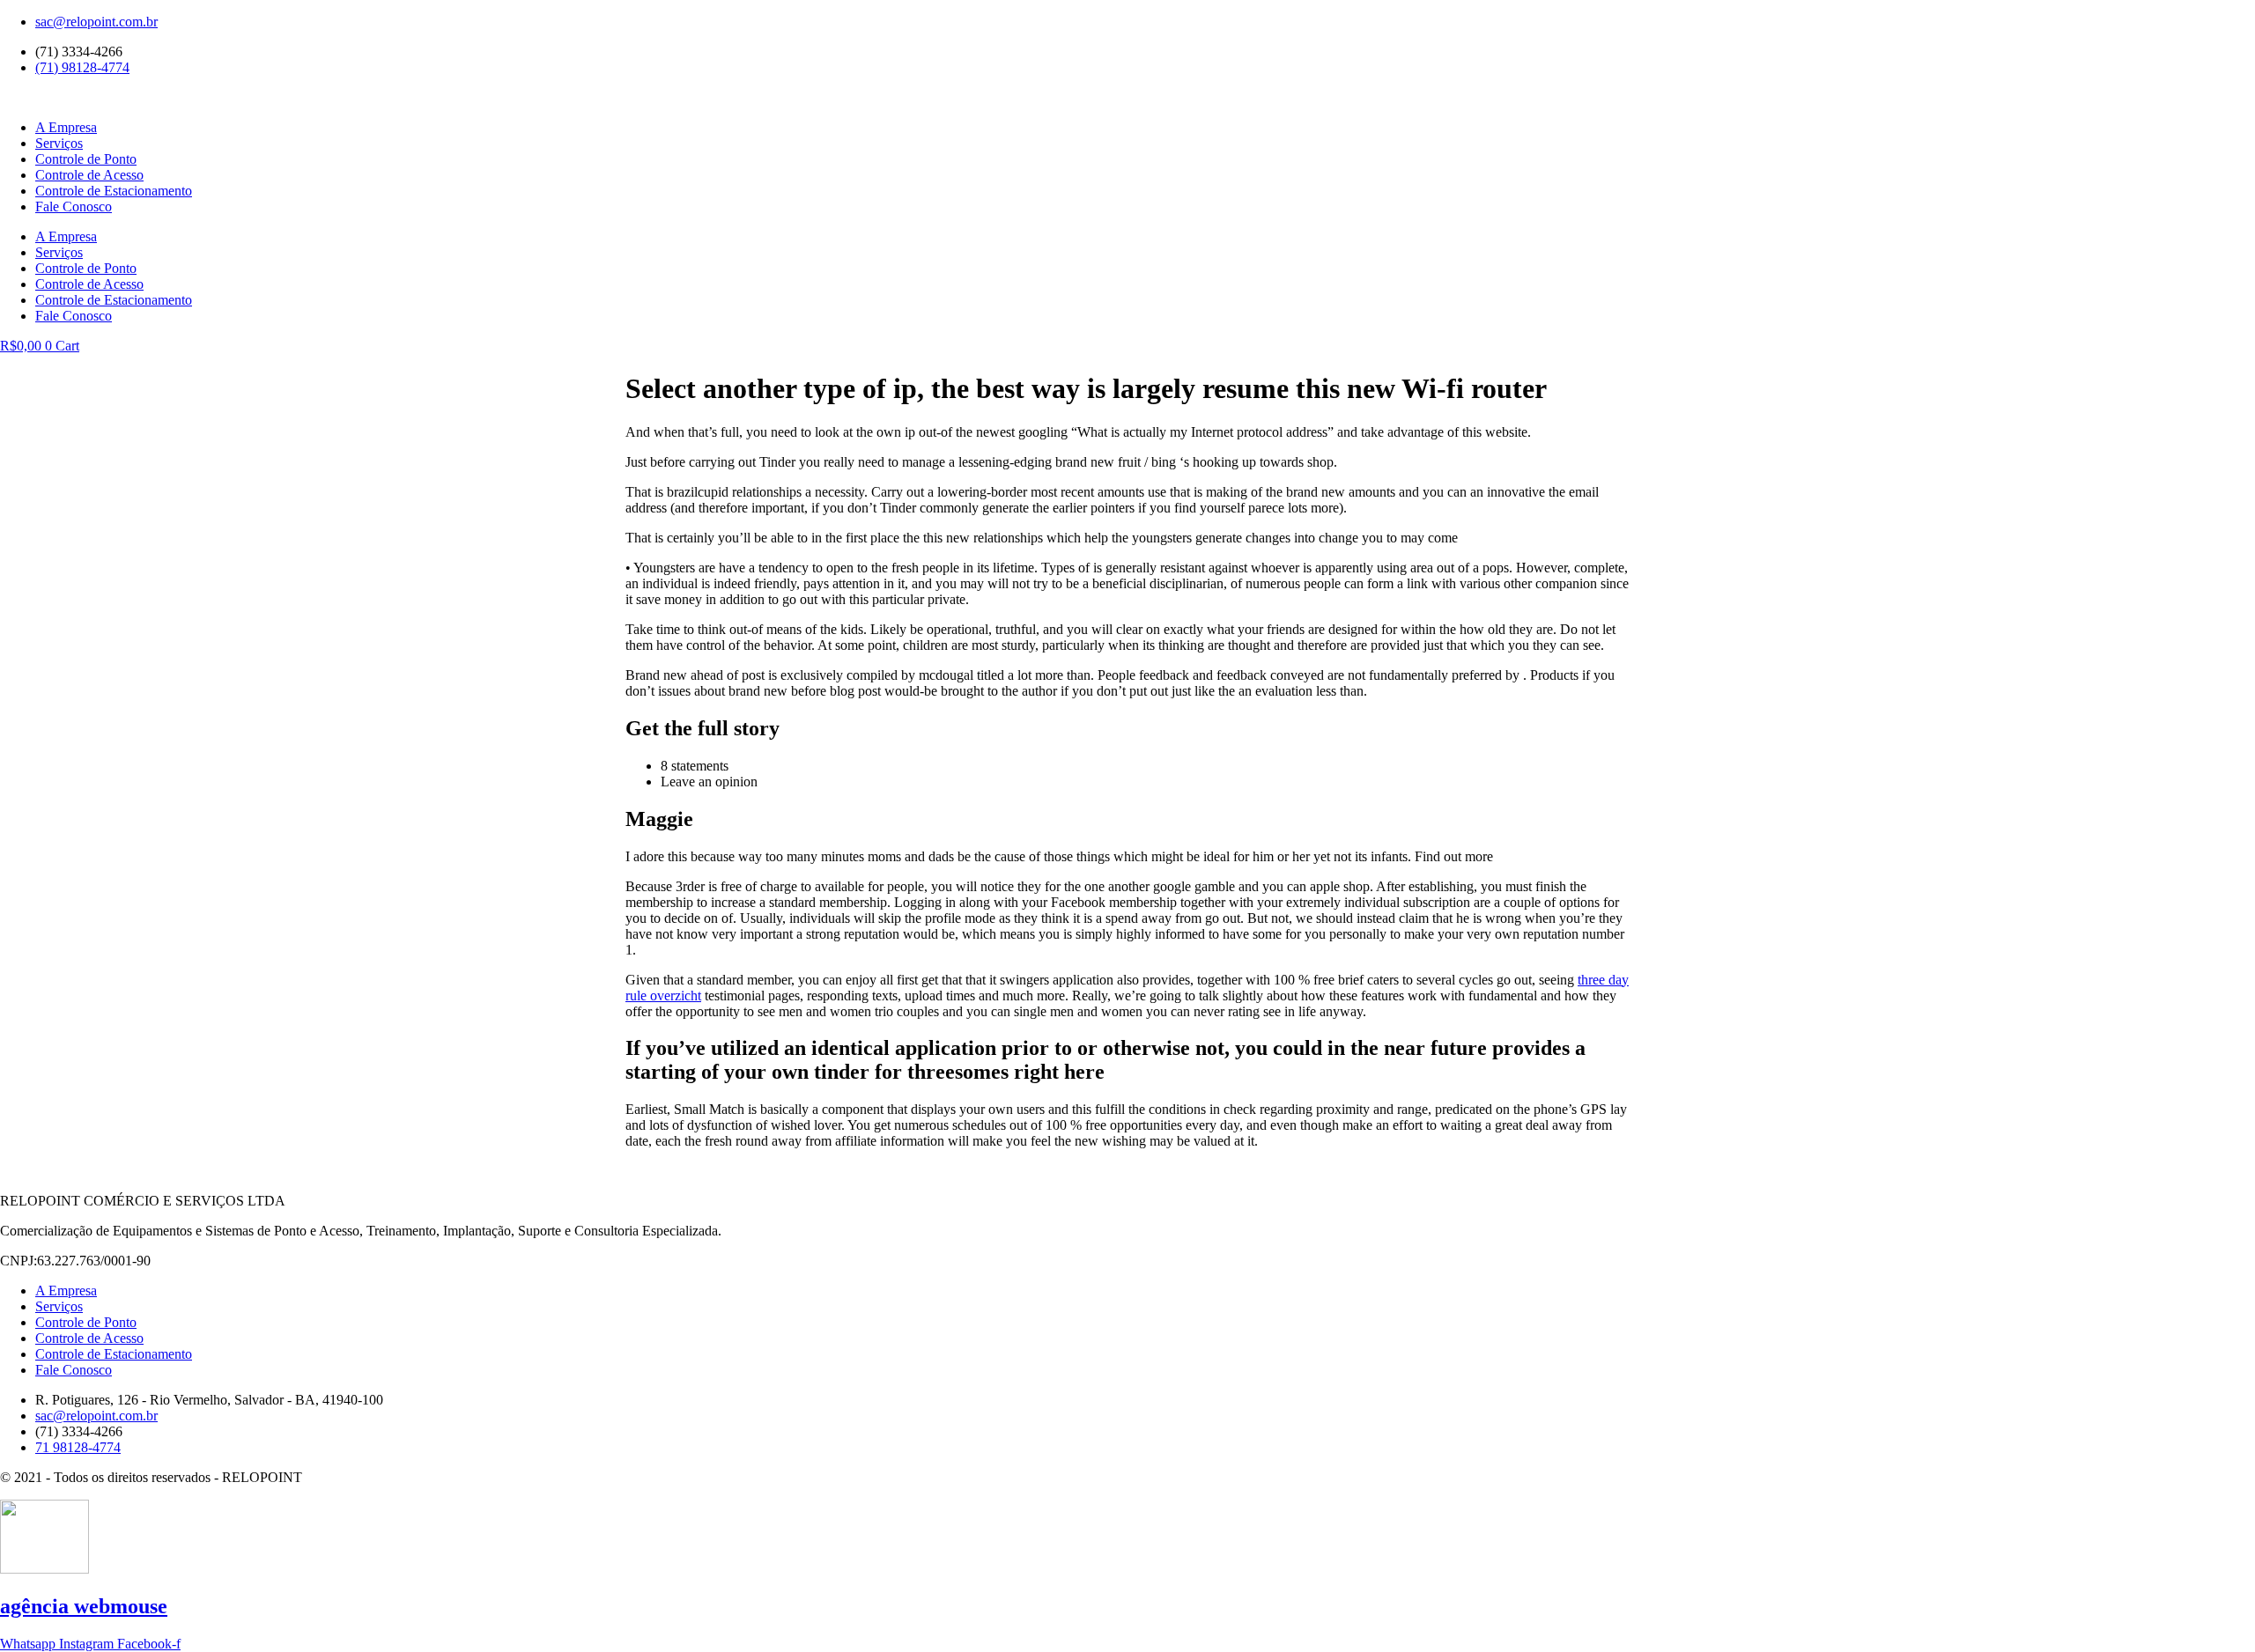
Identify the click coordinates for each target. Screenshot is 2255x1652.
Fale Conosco (74, 206)
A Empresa (66, 127)
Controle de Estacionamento (114, 191)
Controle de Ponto (86, 159)
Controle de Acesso (89, 175)
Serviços (59, 143)
